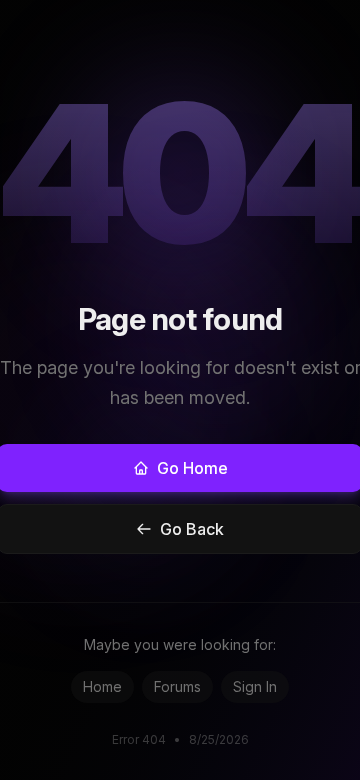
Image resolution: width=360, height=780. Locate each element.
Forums (177, 686)
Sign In (255, 686)
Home (102, 686)
